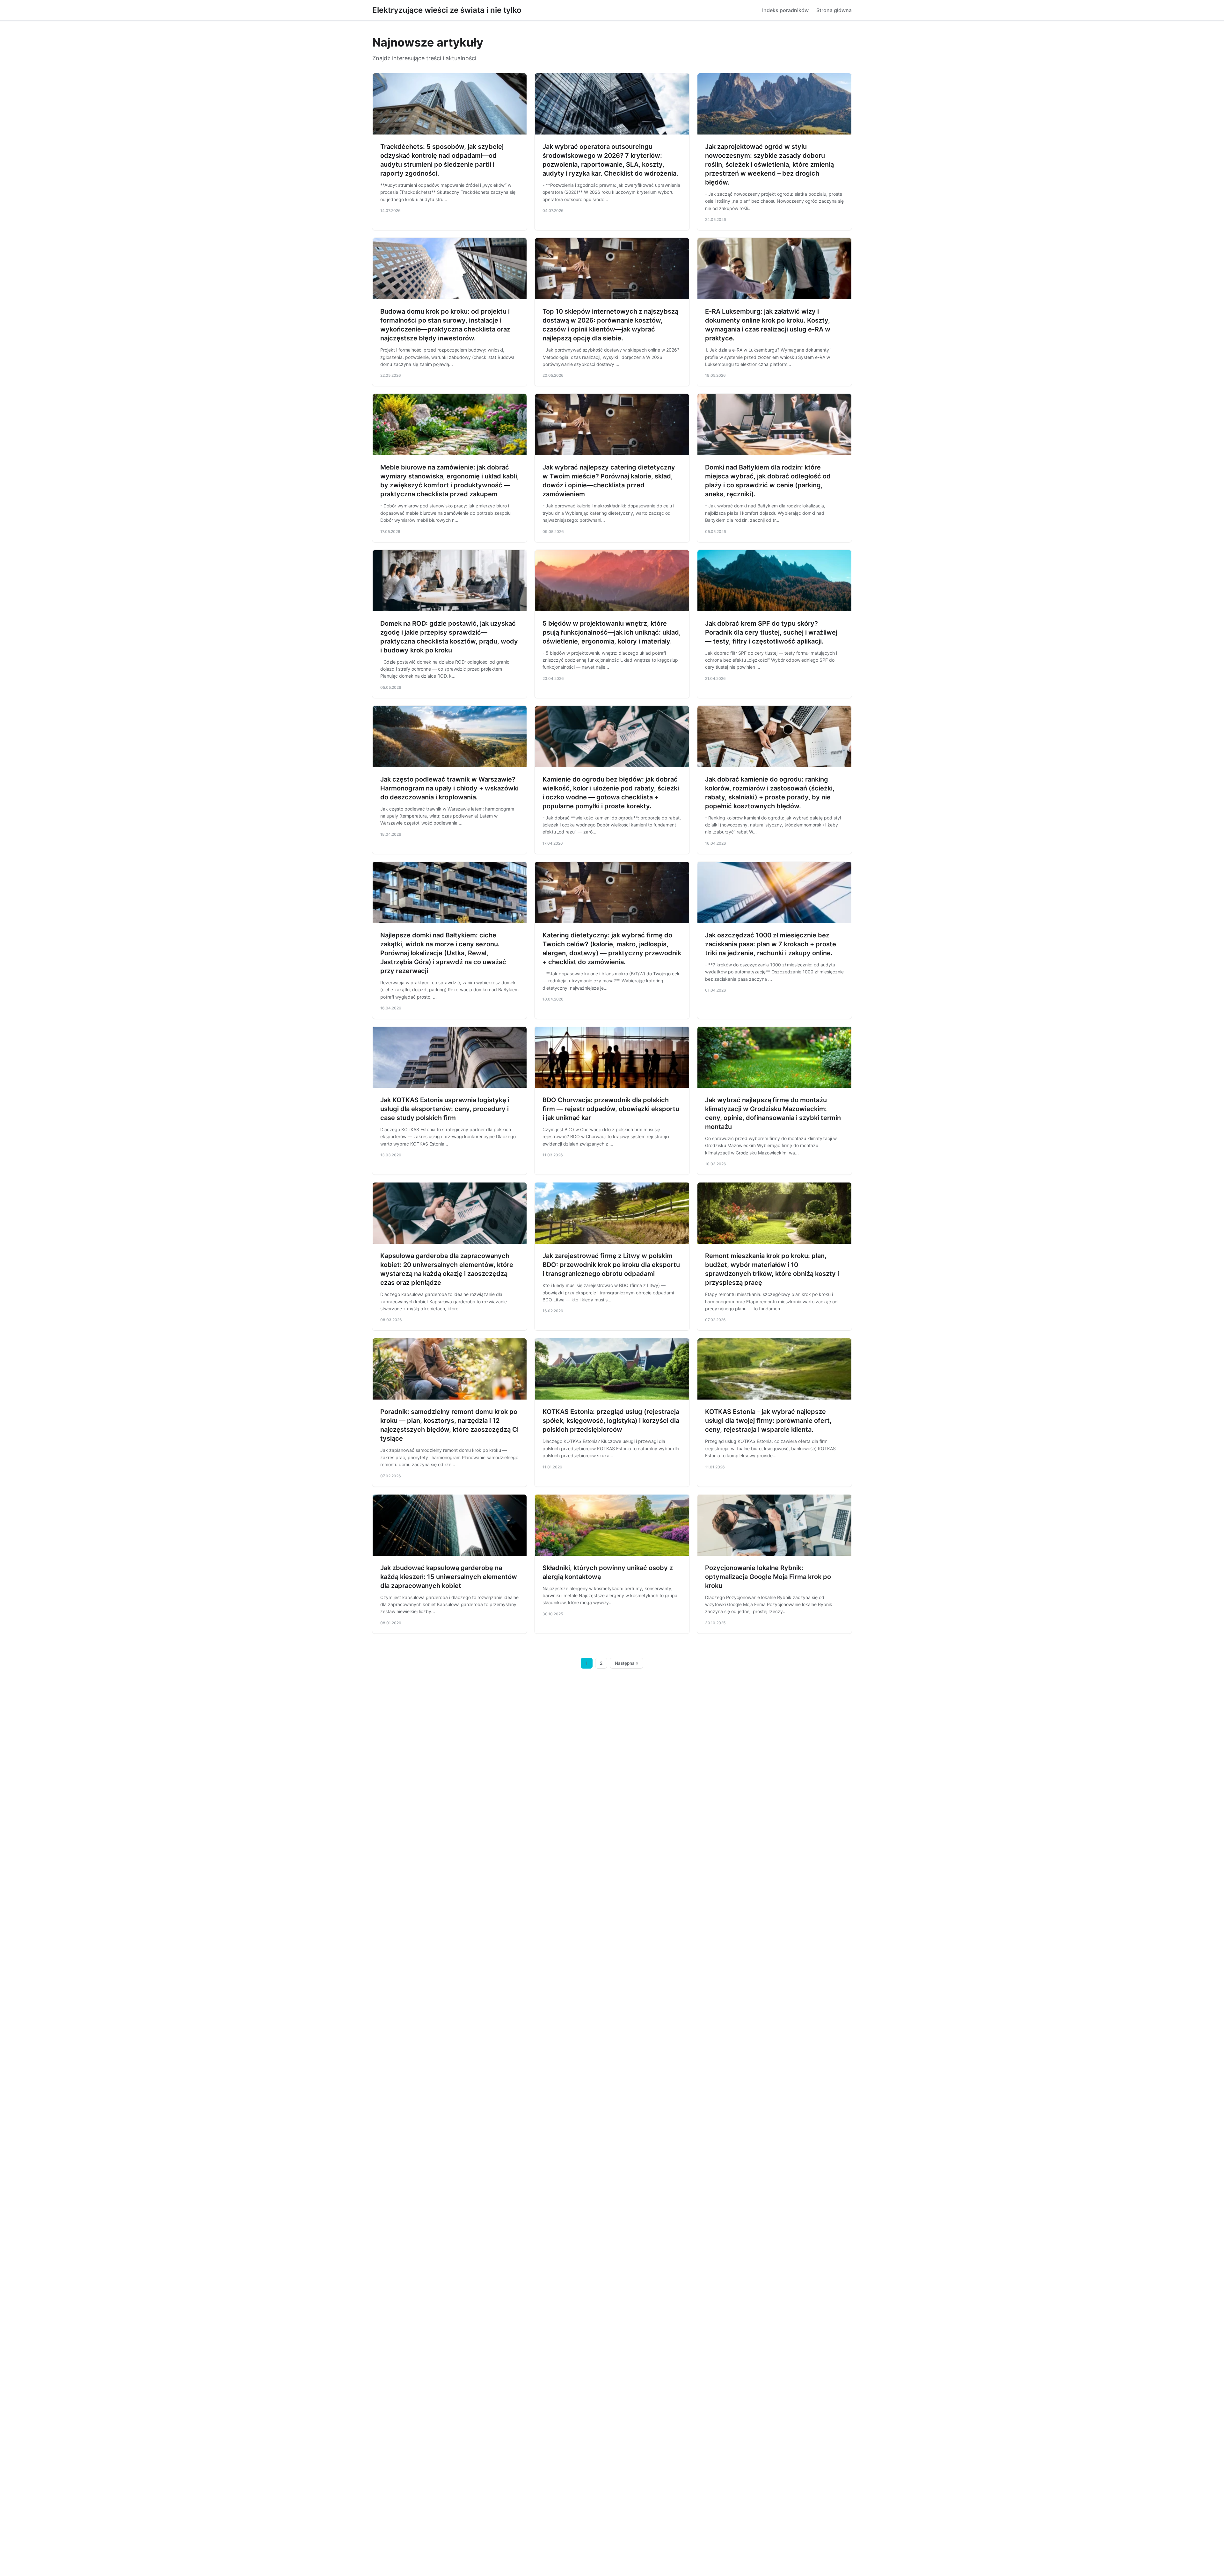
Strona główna (834, 10)
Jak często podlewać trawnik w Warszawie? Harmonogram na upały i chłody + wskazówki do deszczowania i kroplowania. (449, 788)
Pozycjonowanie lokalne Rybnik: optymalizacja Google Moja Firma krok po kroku (768, 1577)
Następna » (627, 1663)
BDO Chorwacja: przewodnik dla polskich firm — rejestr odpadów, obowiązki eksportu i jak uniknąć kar (611, 1109)
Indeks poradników (785, 10)
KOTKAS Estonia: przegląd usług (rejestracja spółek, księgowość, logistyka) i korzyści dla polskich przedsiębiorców (611, 1421)
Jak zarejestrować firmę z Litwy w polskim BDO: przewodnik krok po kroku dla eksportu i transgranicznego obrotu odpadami (611, 1265)
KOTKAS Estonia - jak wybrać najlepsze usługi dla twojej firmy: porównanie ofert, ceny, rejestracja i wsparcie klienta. (768, 1421)
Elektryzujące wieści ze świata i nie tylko (447, 10)
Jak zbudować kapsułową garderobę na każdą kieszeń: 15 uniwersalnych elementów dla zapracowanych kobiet (449, 1577)
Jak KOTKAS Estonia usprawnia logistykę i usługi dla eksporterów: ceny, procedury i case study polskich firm (445, 1109)
